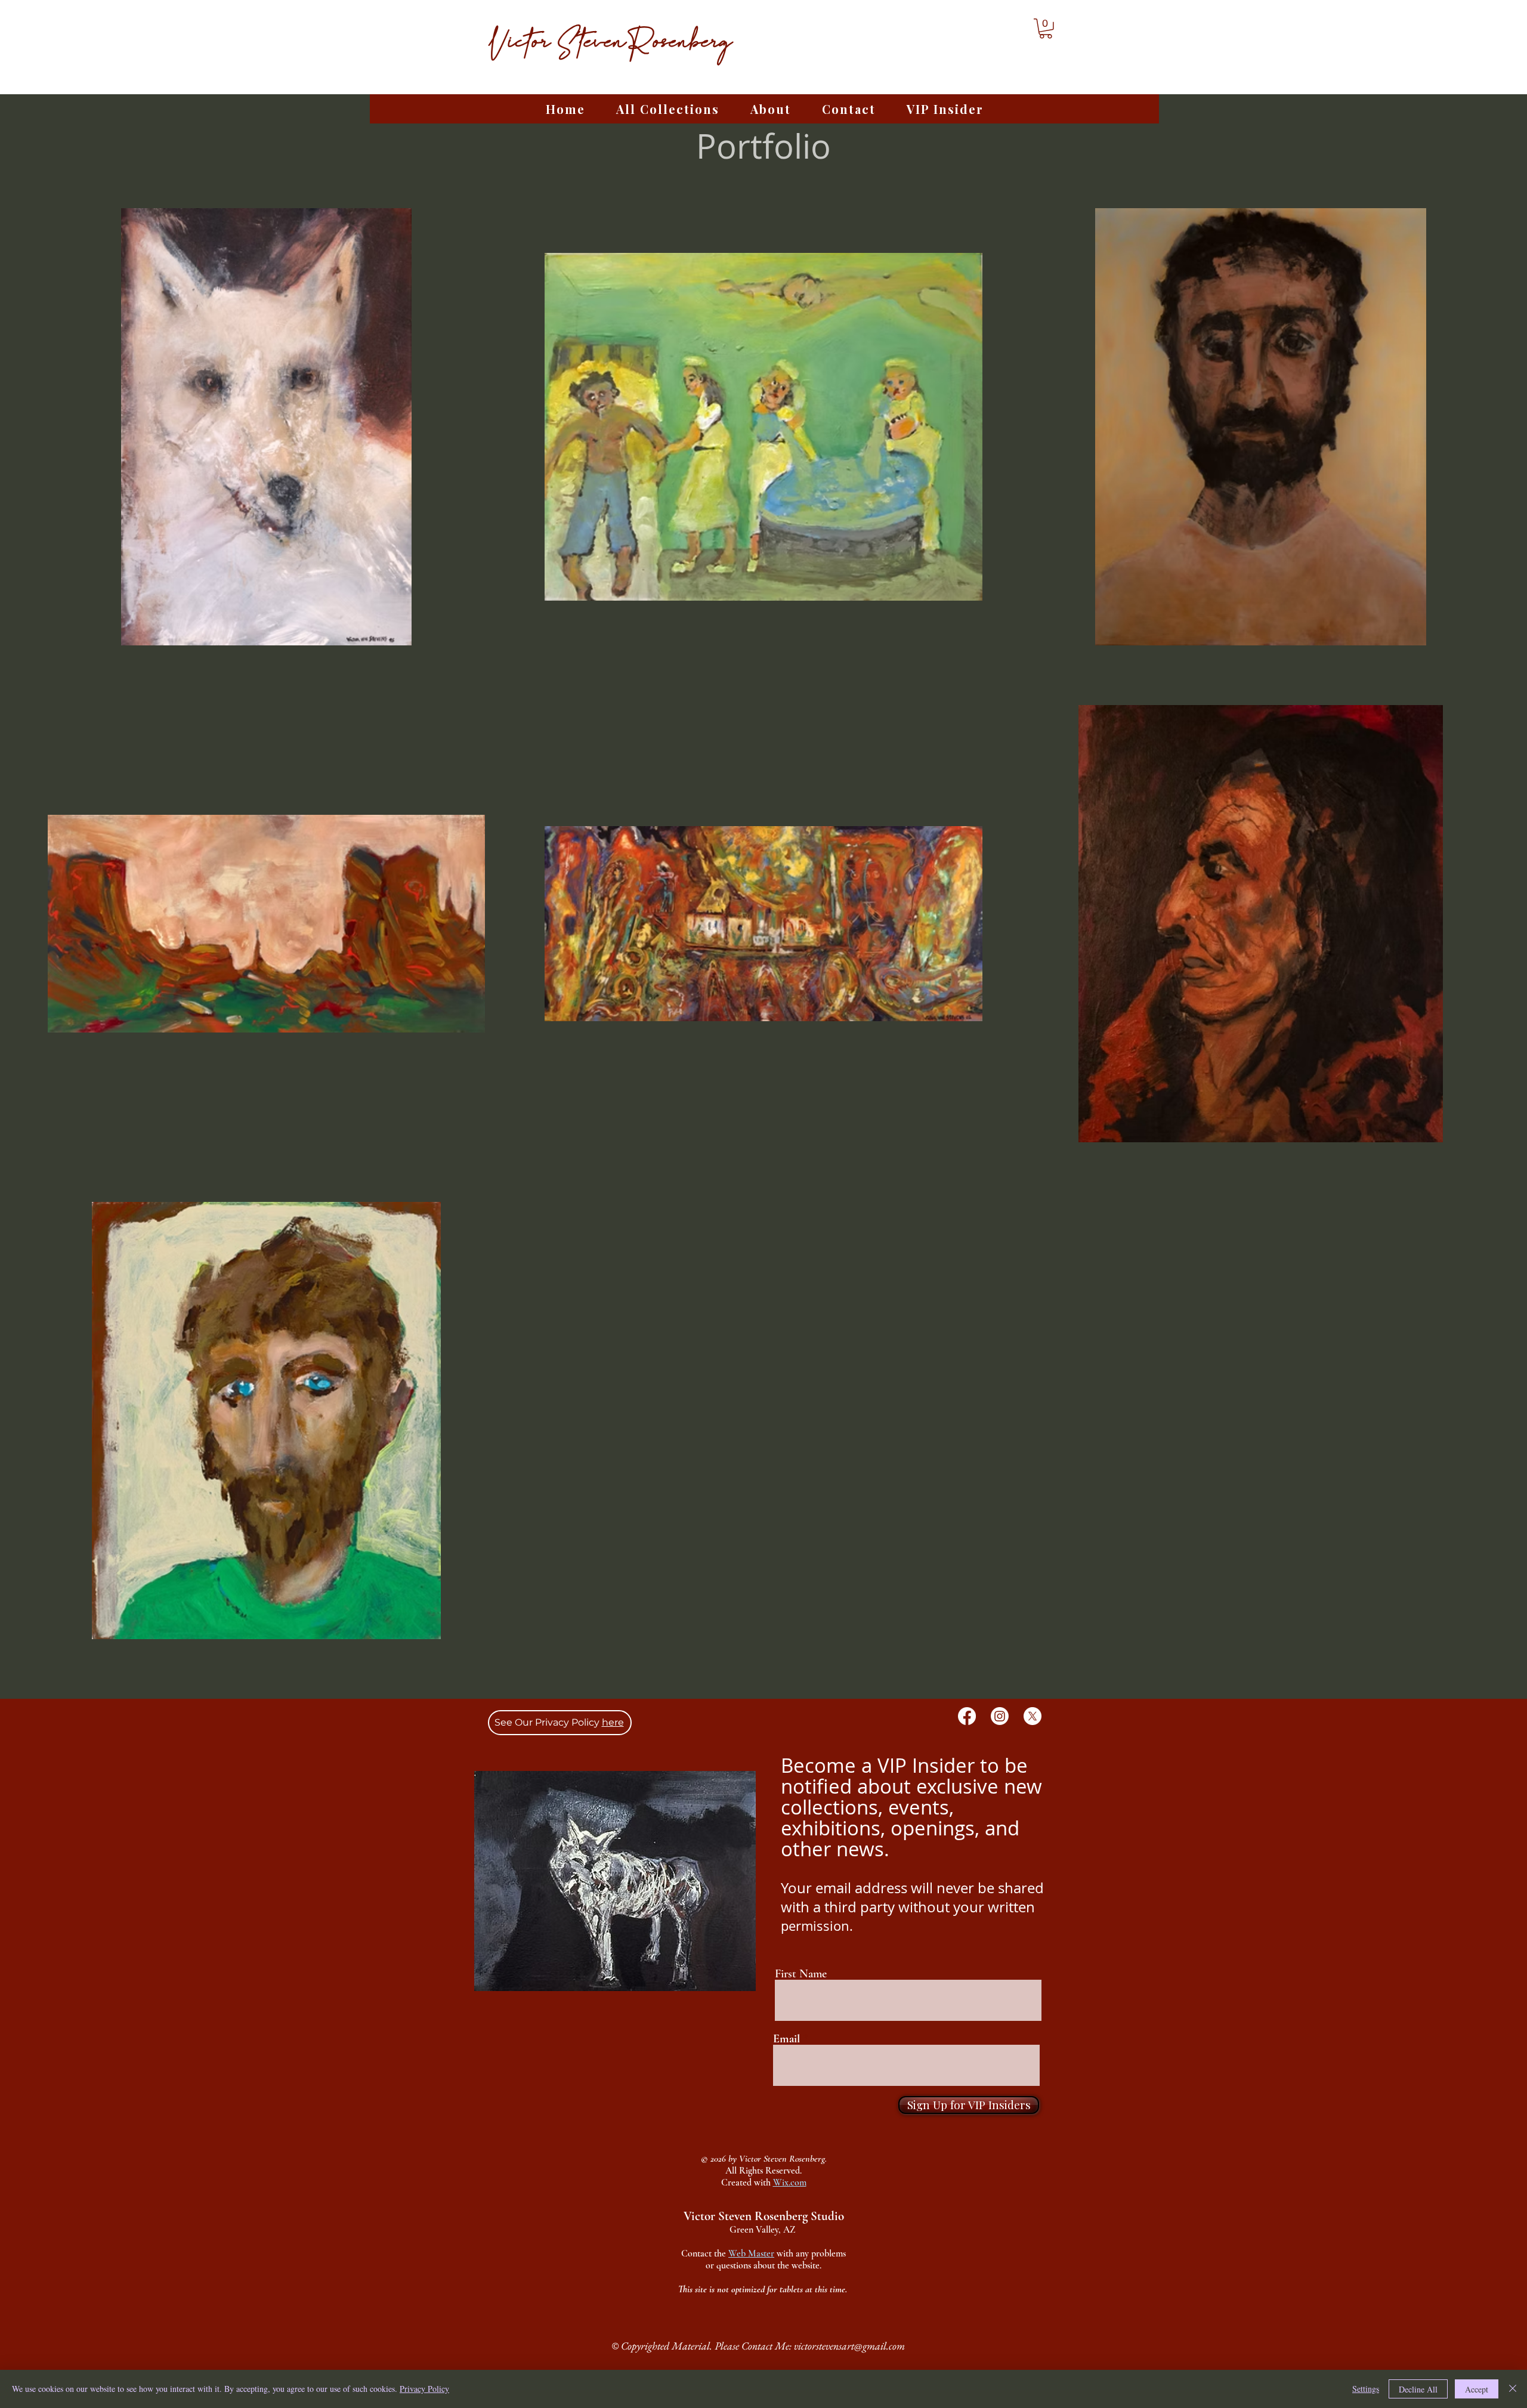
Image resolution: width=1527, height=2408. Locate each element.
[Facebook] (967, 1716)
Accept (1477, 2389)
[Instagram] (1000, 1716)
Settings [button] (1366, 2389)
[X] (1033, 1716)
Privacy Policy (424, 2389)
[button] (1046, 29)
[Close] (1513, 2389)
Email (786, 2039)
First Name (801, 1974)
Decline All (1418, 2389)
